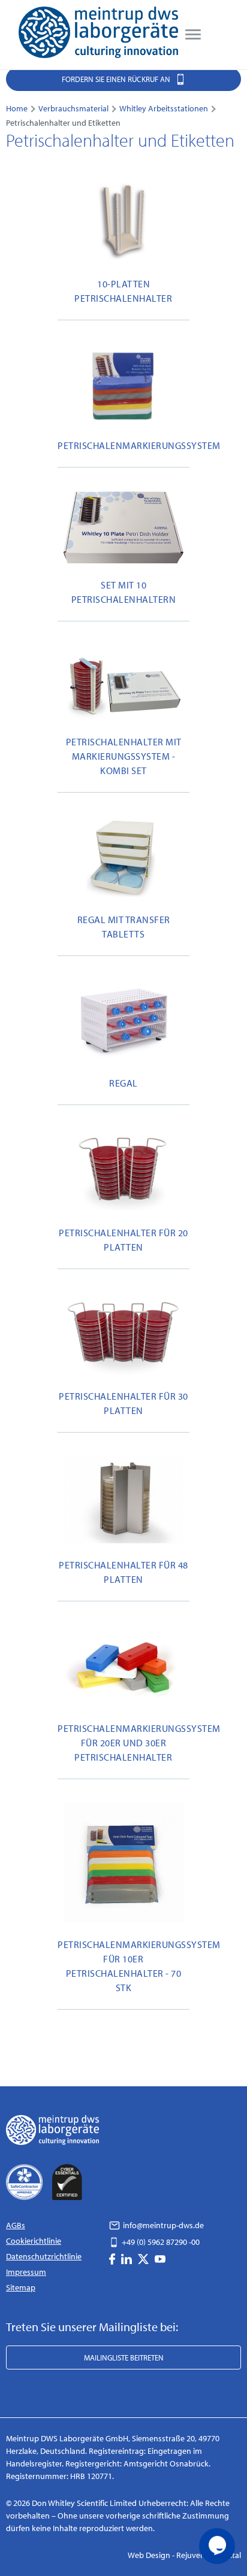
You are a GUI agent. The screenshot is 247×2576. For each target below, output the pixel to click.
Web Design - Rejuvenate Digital (184, 2555)
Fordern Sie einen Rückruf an (117, 79)
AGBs (16, 2225)
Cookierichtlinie (34, 2241)
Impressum (26, 2272)
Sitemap (21, 2287)
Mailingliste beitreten (124, 2357)
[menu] (193, 35)
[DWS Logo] (98, 35)
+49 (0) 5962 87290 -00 (160, 2242)
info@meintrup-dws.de (162, 2225)
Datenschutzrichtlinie (44, 2256)
